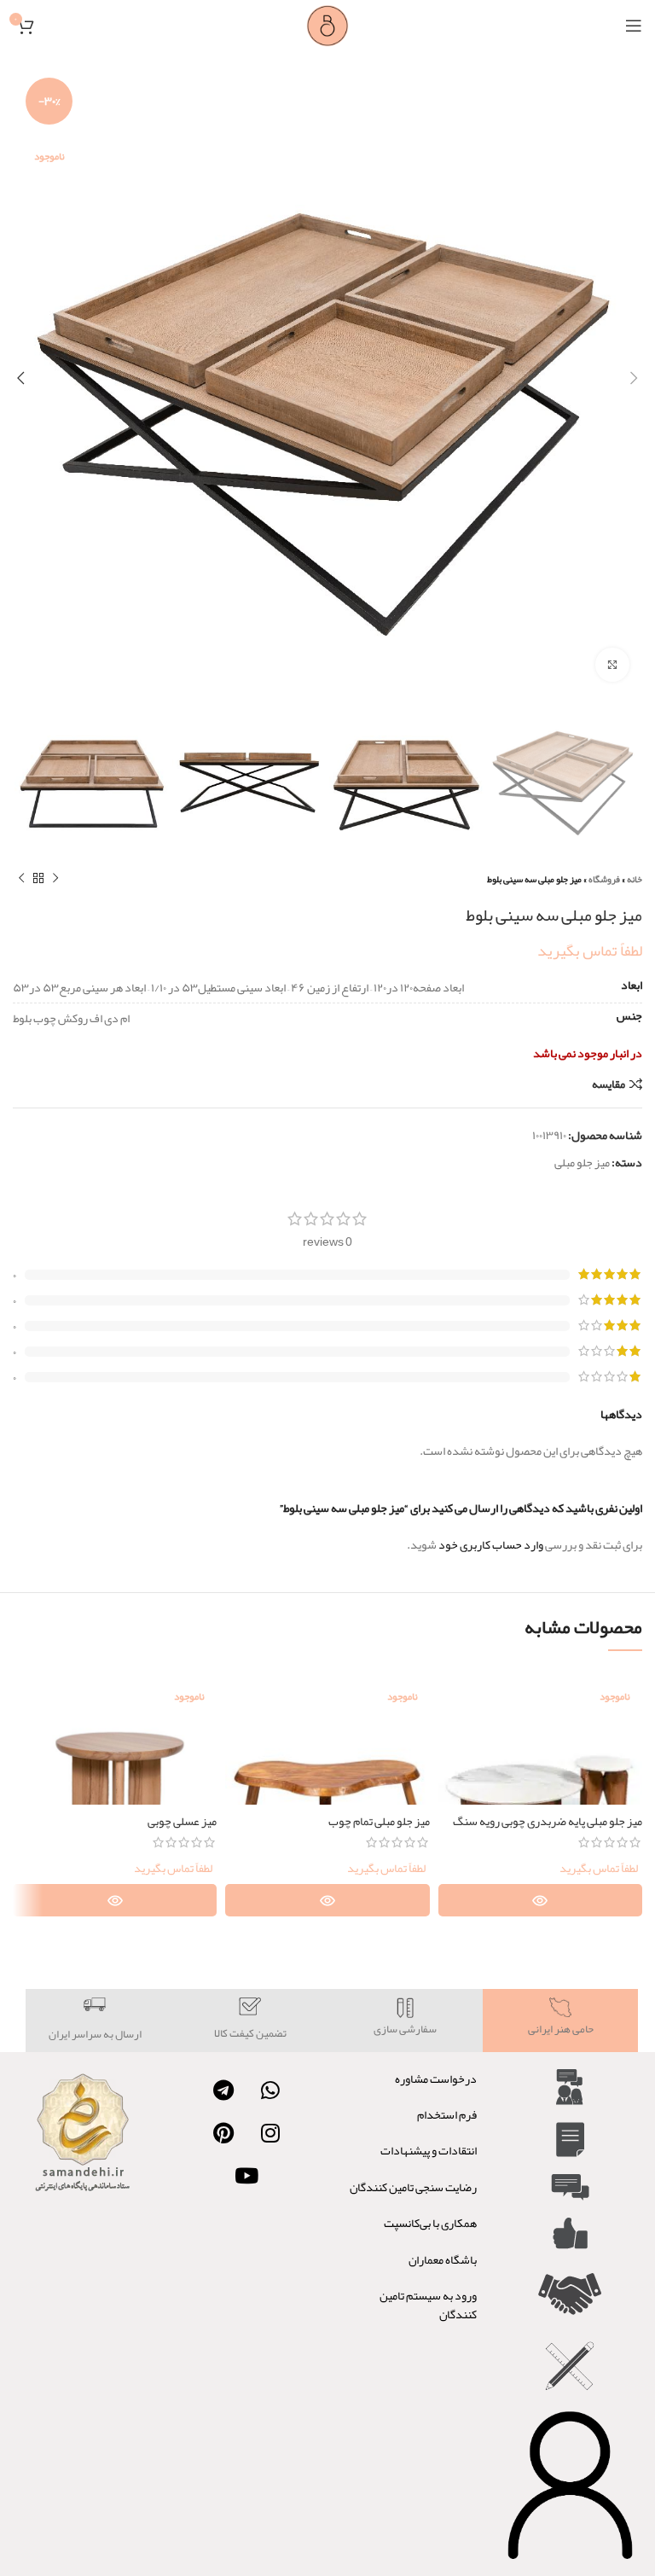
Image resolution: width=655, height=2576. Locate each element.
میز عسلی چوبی (182, 1821)
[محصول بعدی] (21, 879)
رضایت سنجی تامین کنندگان (413, 2187)
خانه (635, 879)
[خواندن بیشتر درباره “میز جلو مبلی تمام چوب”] (327, 1900)
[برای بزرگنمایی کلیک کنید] (612, 665)
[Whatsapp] (270, 2090)
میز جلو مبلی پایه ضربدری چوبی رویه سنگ (548, 1821)
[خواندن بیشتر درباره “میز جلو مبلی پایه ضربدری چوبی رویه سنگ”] (540, 1900)
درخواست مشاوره (436, 2079)
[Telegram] (223, 2090)
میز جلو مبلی (582, 1162)
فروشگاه (604, 879)
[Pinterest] (223, 2133)
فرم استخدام (447, 2114)
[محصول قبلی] (55, 879)
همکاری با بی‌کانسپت (430, 2223)
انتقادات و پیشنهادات (429, 2150)
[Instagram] (270, 2133)
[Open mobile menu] (634, 26)
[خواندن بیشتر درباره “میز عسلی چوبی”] (115, 1900)
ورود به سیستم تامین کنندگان (428, 2305)
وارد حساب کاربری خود (491, 1544)
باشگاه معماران (443, 2259)
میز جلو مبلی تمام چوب (379, 1821)
